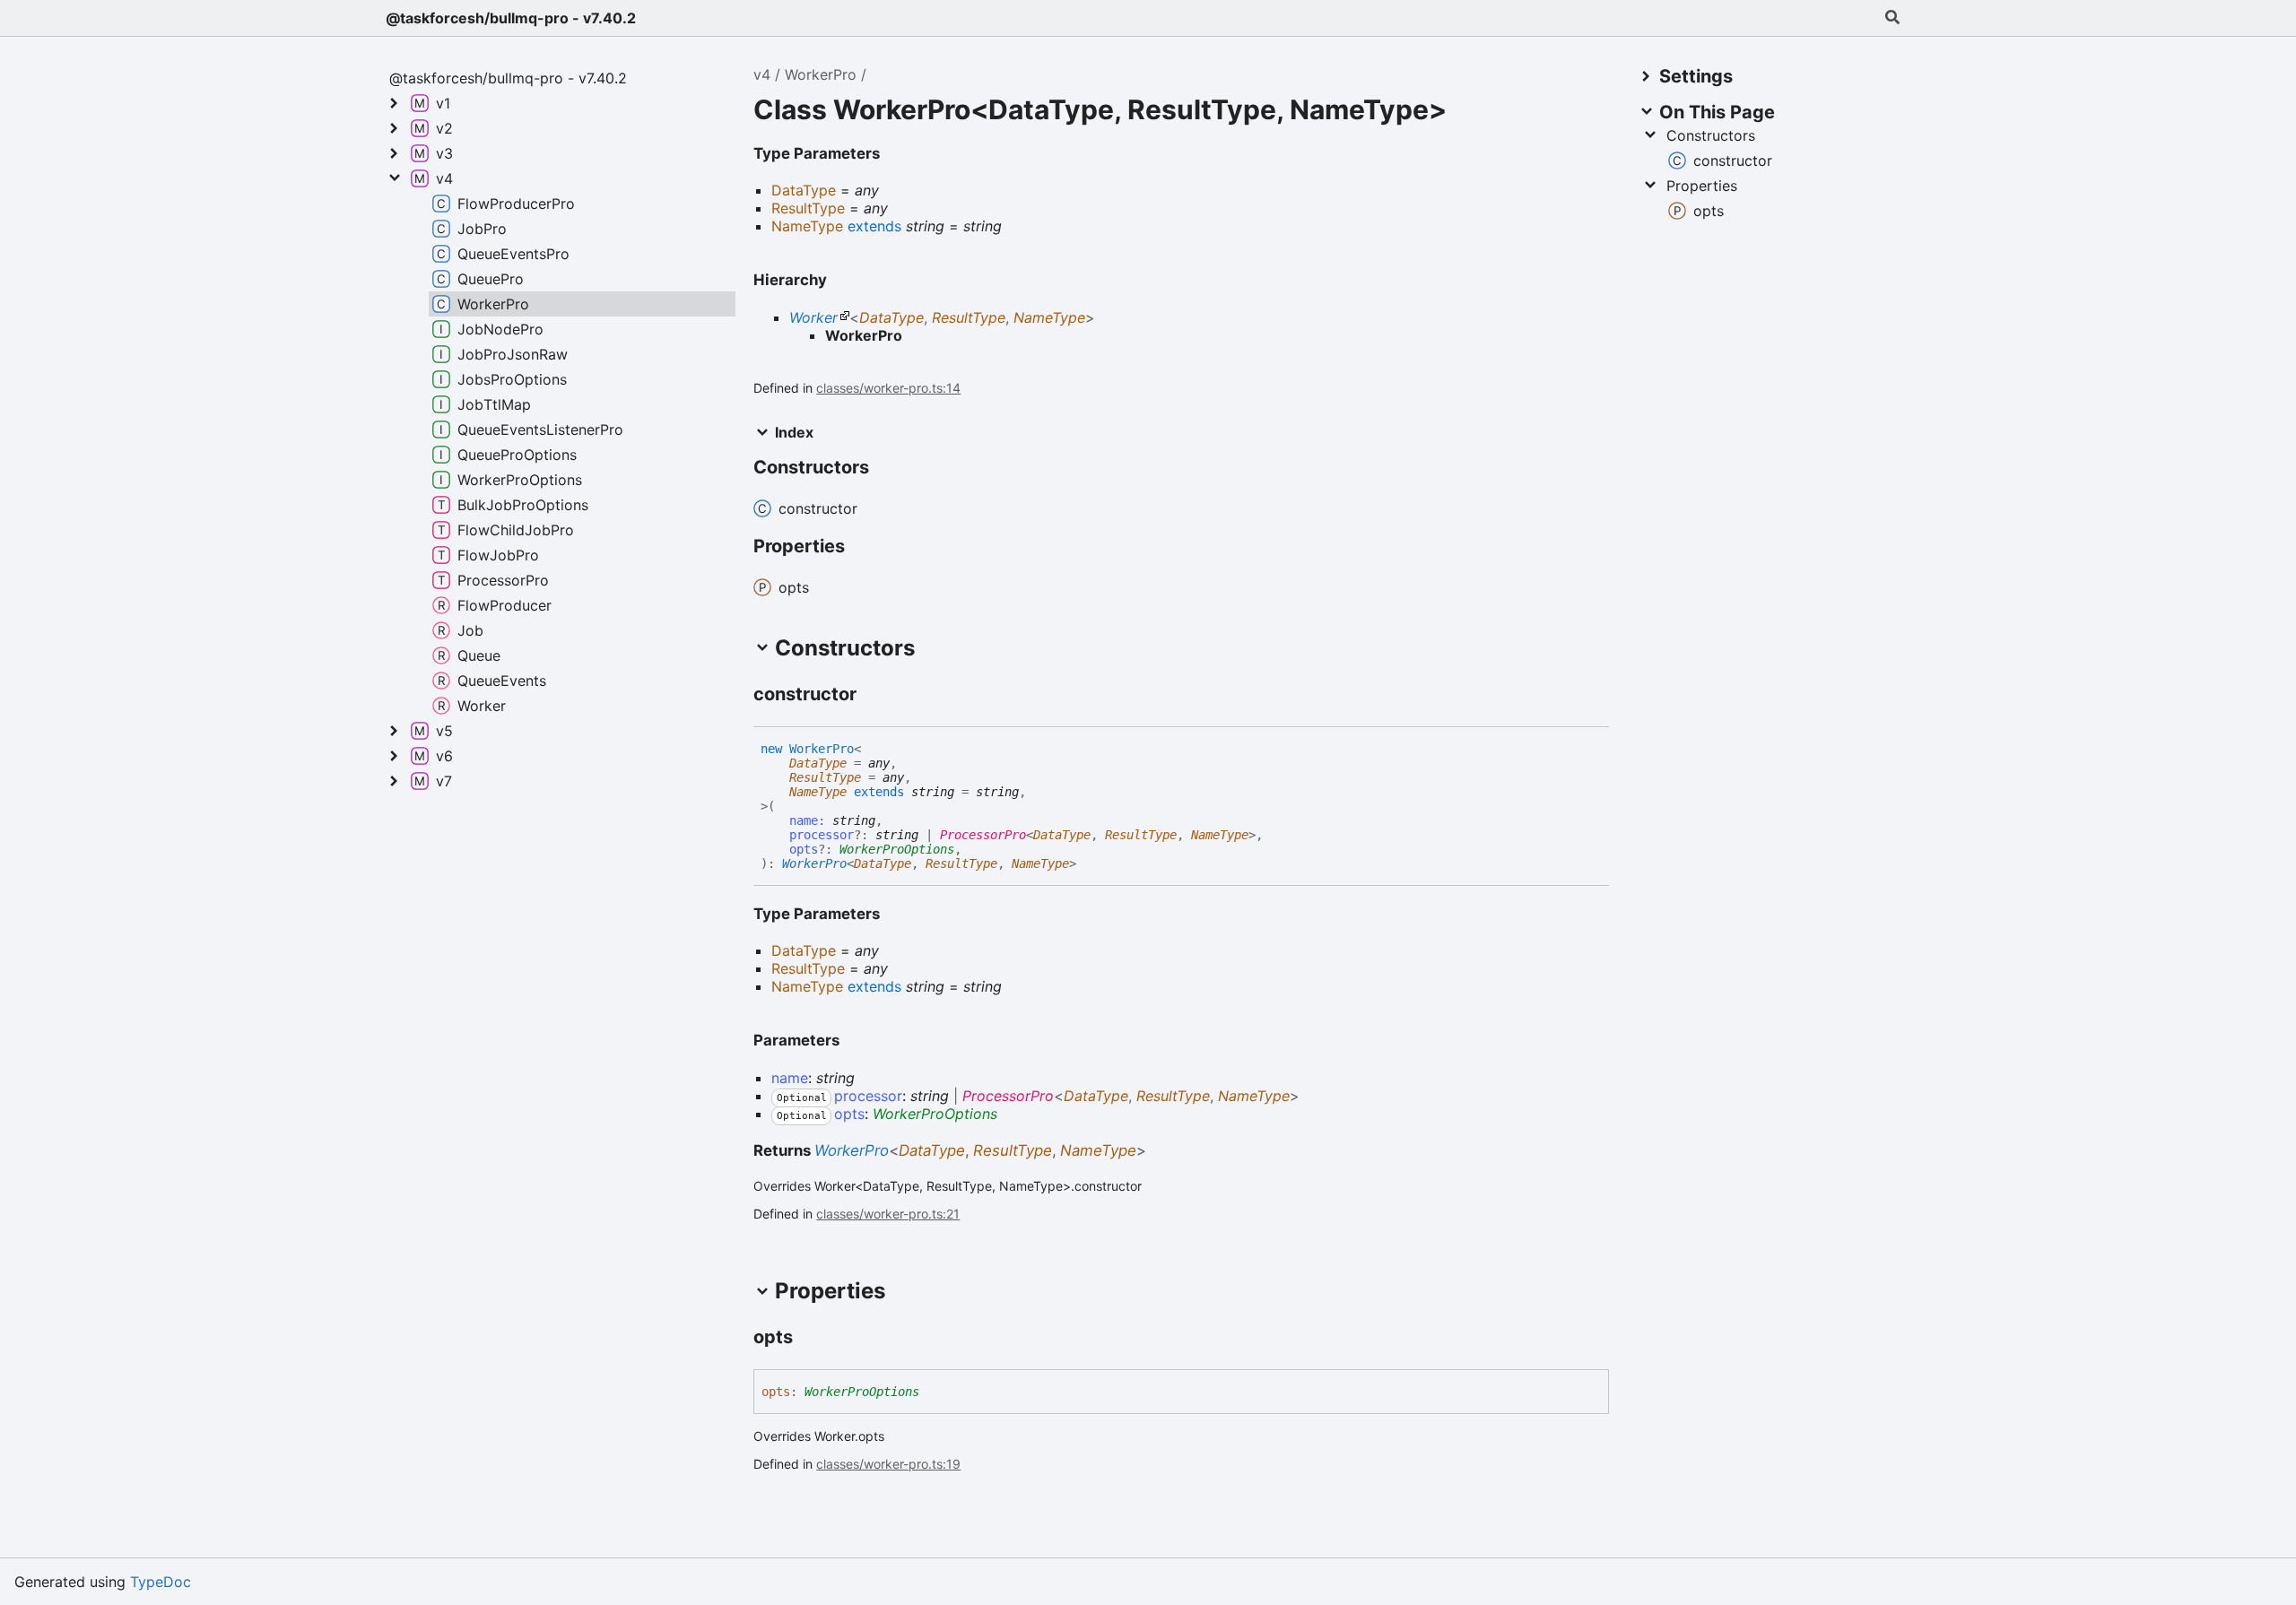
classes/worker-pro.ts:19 (888, 1464)
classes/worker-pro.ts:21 (888, 1214)
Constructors (1711, 135)
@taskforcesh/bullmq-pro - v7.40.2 (511, 18)
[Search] (1892, 18)
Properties (1702, 186)
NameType (1049, 317)
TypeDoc (161, 1582)
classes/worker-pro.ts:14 (888, 388)
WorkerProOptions (897, 849)
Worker (813, 317)
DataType (891, 317)
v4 (762, 74)
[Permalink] (873, 695)
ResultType (969, 317)
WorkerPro (821, 74)
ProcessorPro (983, 835)
